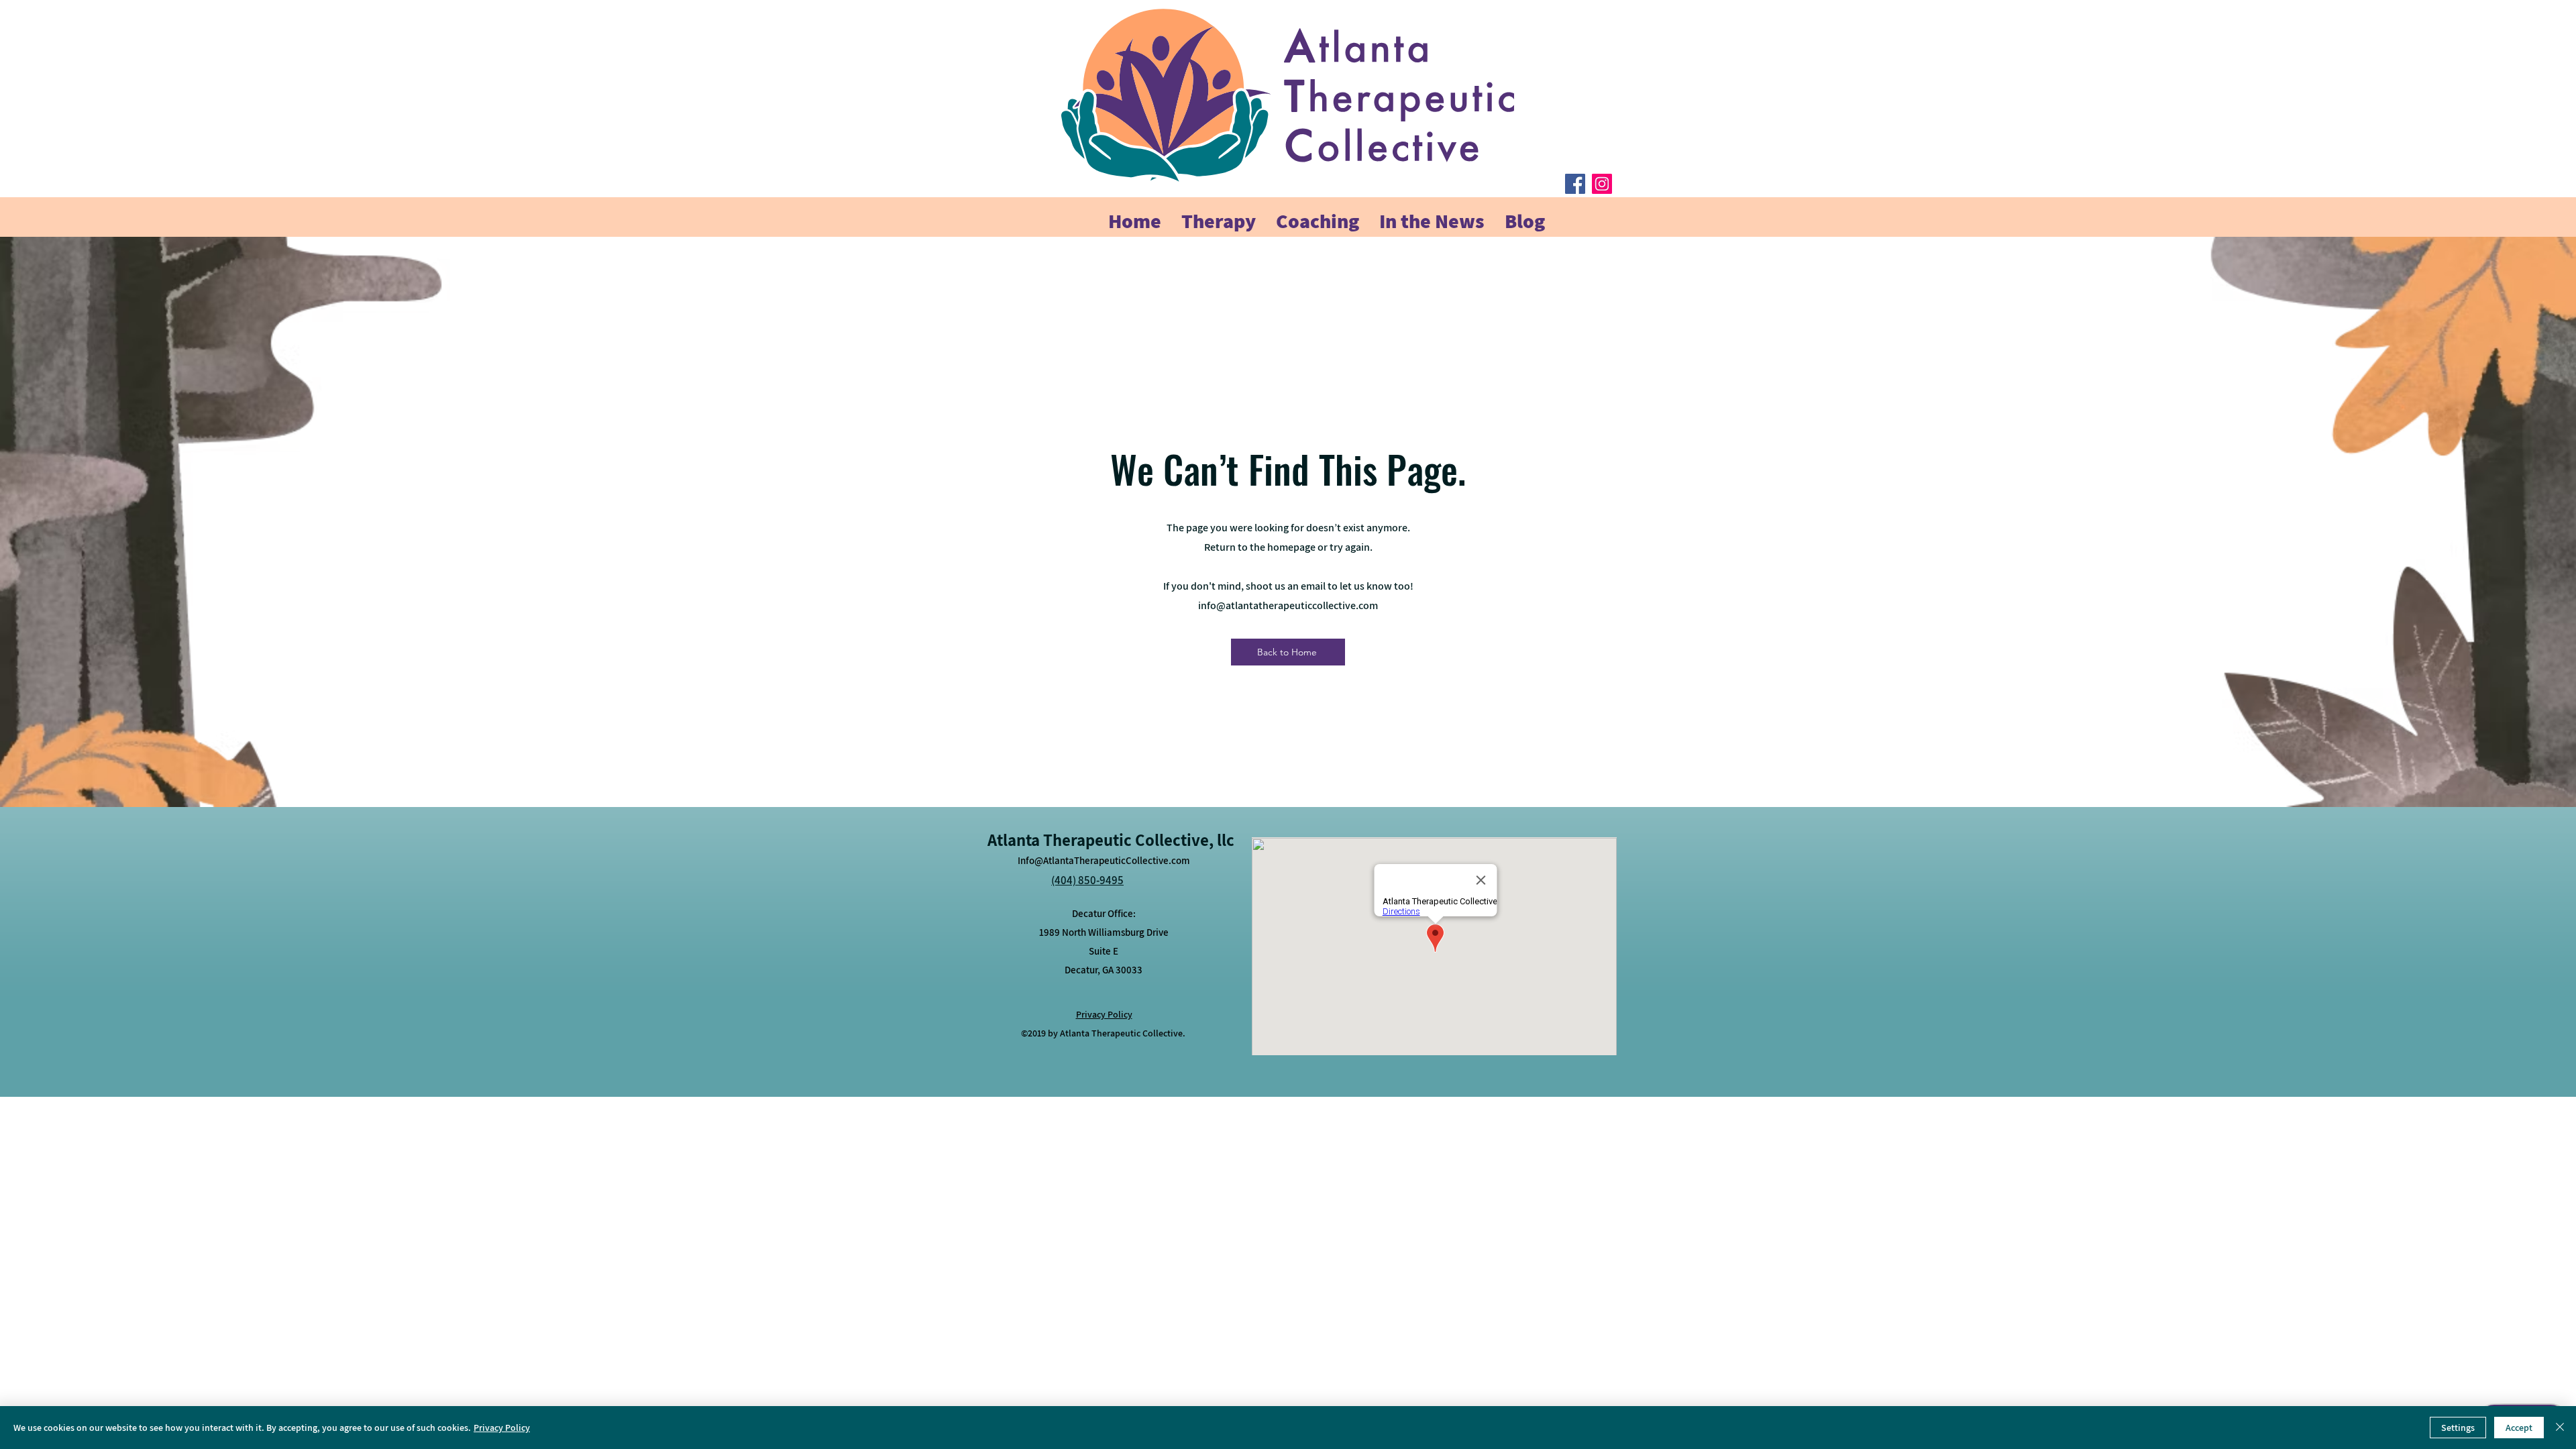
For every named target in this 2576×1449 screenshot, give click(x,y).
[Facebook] (1575, 184)
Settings (2458, 1428)
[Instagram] (1602, 184)
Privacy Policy (502, 1428)
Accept (2519, 1428)
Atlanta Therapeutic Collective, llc (1111, 840)
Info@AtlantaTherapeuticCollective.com (1104, 860)
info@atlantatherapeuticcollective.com (1288, 605)
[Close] (2560, 1428)
